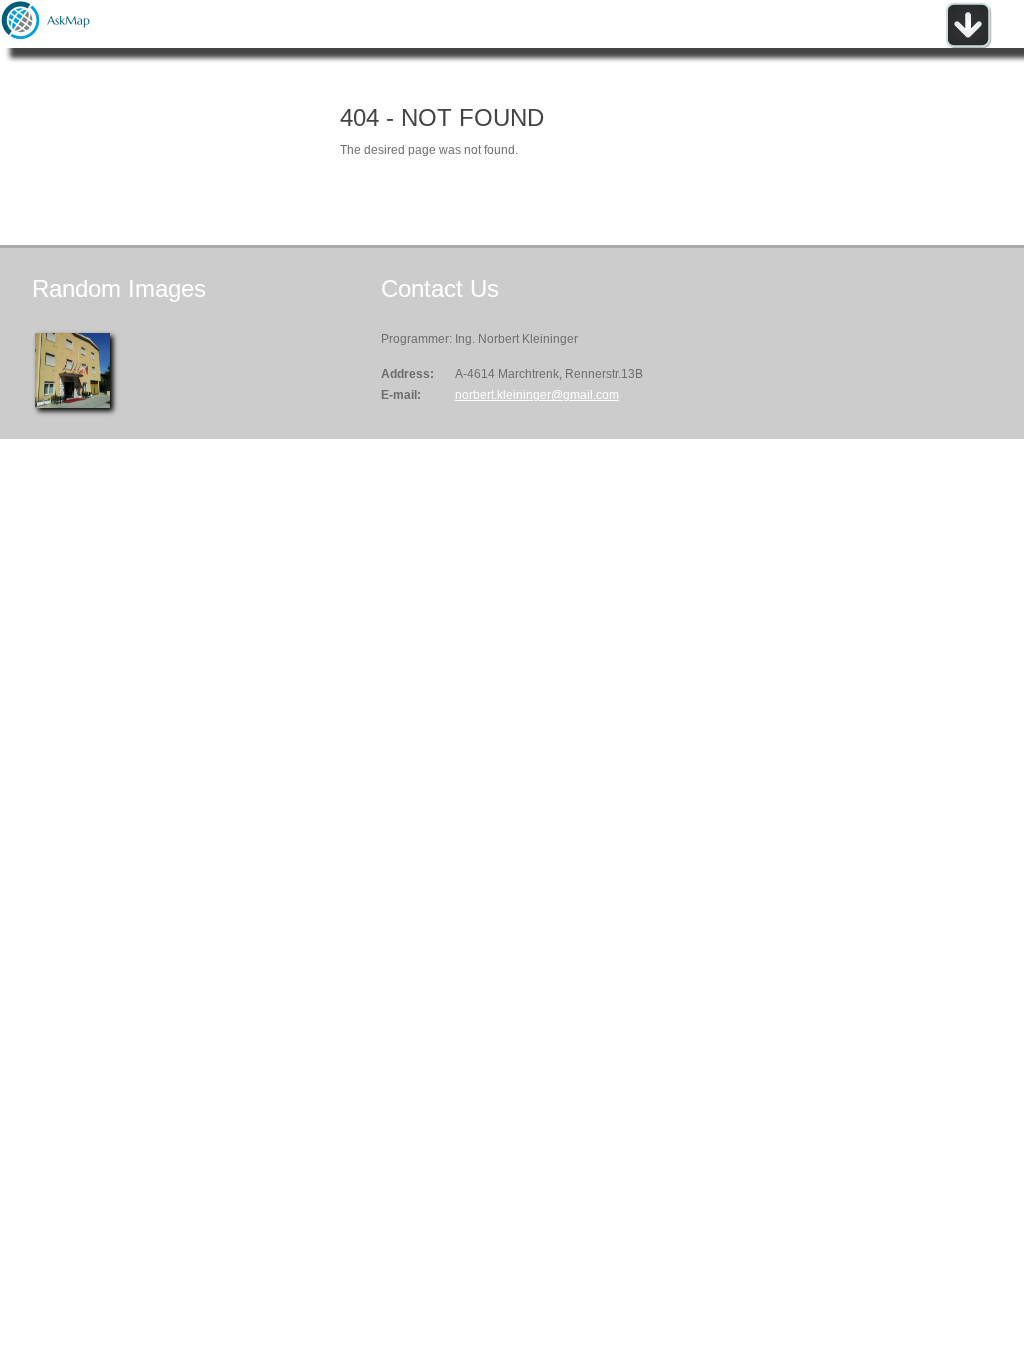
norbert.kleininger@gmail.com (537, 395)
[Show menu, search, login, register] (968, 44)
